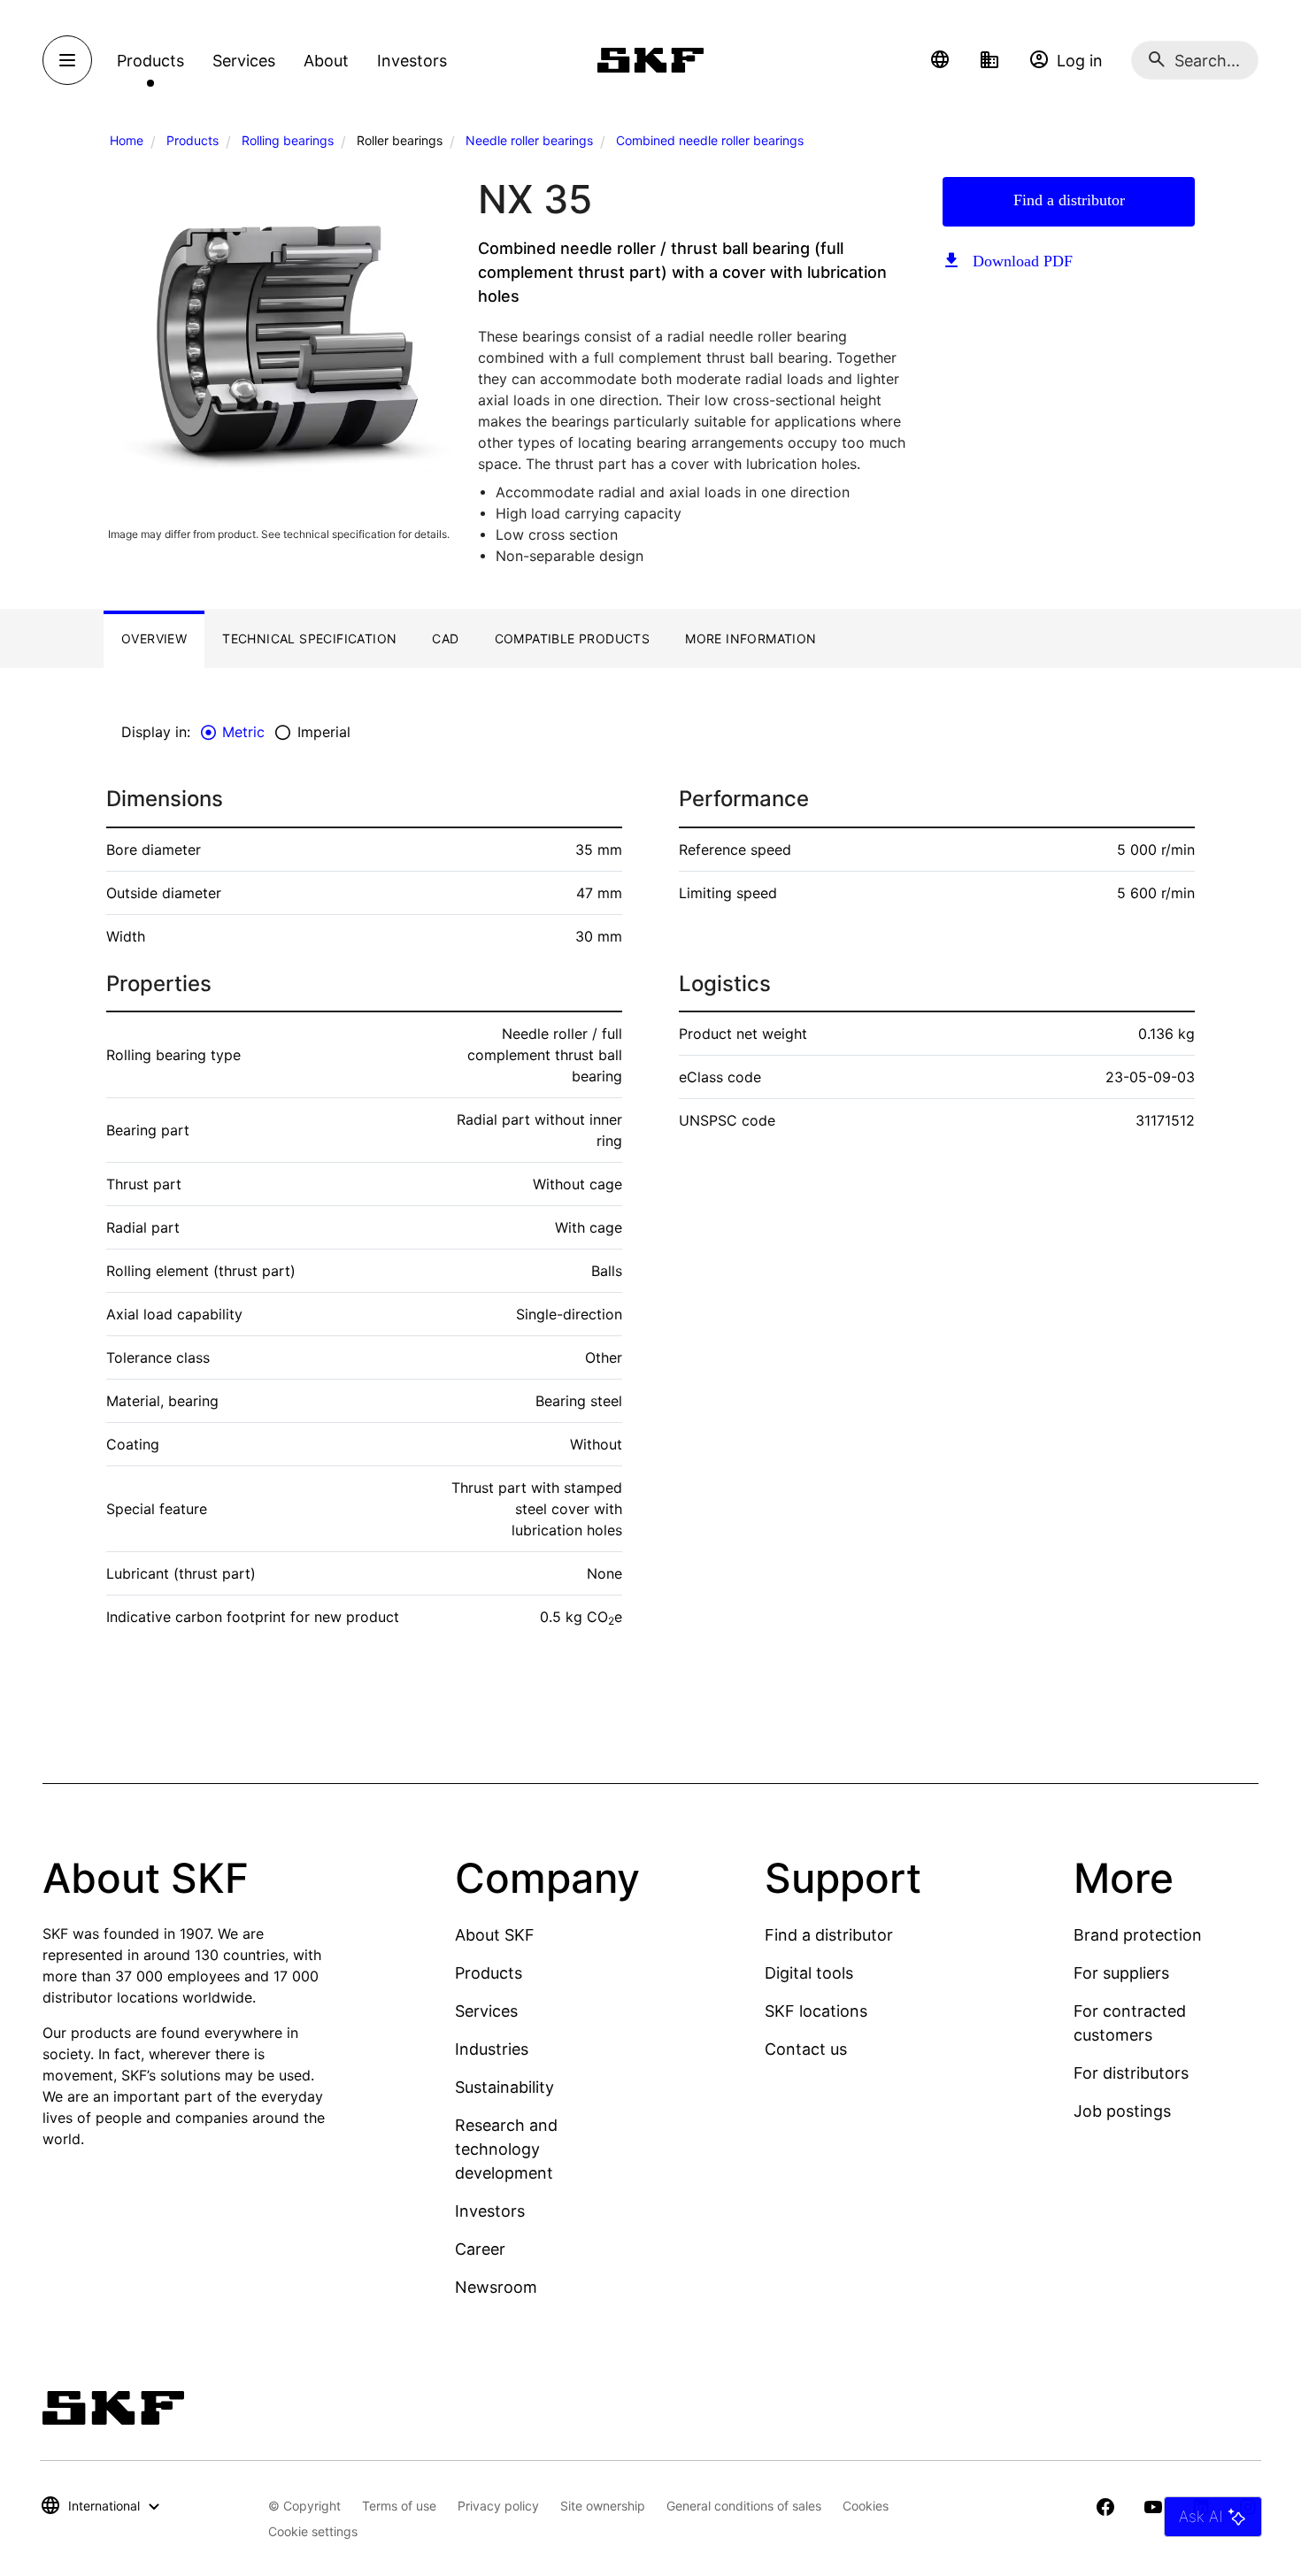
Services (486, 2011)
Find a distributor (1069, 200)
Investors (490, 2211)
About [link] (326, 61)
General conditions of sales (744, 2506)
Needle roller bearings (529, 140)
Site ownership (603, 2506)
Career (480, 2249)
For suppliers (1121, 1973)
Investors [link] (412, 61)
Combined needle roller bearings (710, 140)
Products (192, 140)
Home (127, 140)
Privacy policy (498, 2506)
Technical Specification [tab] (309, 638)
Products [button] (150, 61)
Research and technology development (506, 2149)
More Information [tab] (751, 638)
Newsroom (496, 2287)
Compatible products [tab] (573, 638)
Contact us (806, 2049)
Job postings (1122, 2111)
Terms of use (399, 2506)
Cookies (866, 2506)
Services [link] (244, 61)
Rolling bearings (288, 140)
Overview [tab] (154, 638)
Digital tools (809, 1973)
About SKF (495, 1935)
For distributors (1131, 2073)
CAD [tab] (445, 638)
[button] (940, 60)
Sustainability (504, 2087)
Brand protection (1138, 1935)
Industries (492, 2049)
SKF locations (816, 2011)
